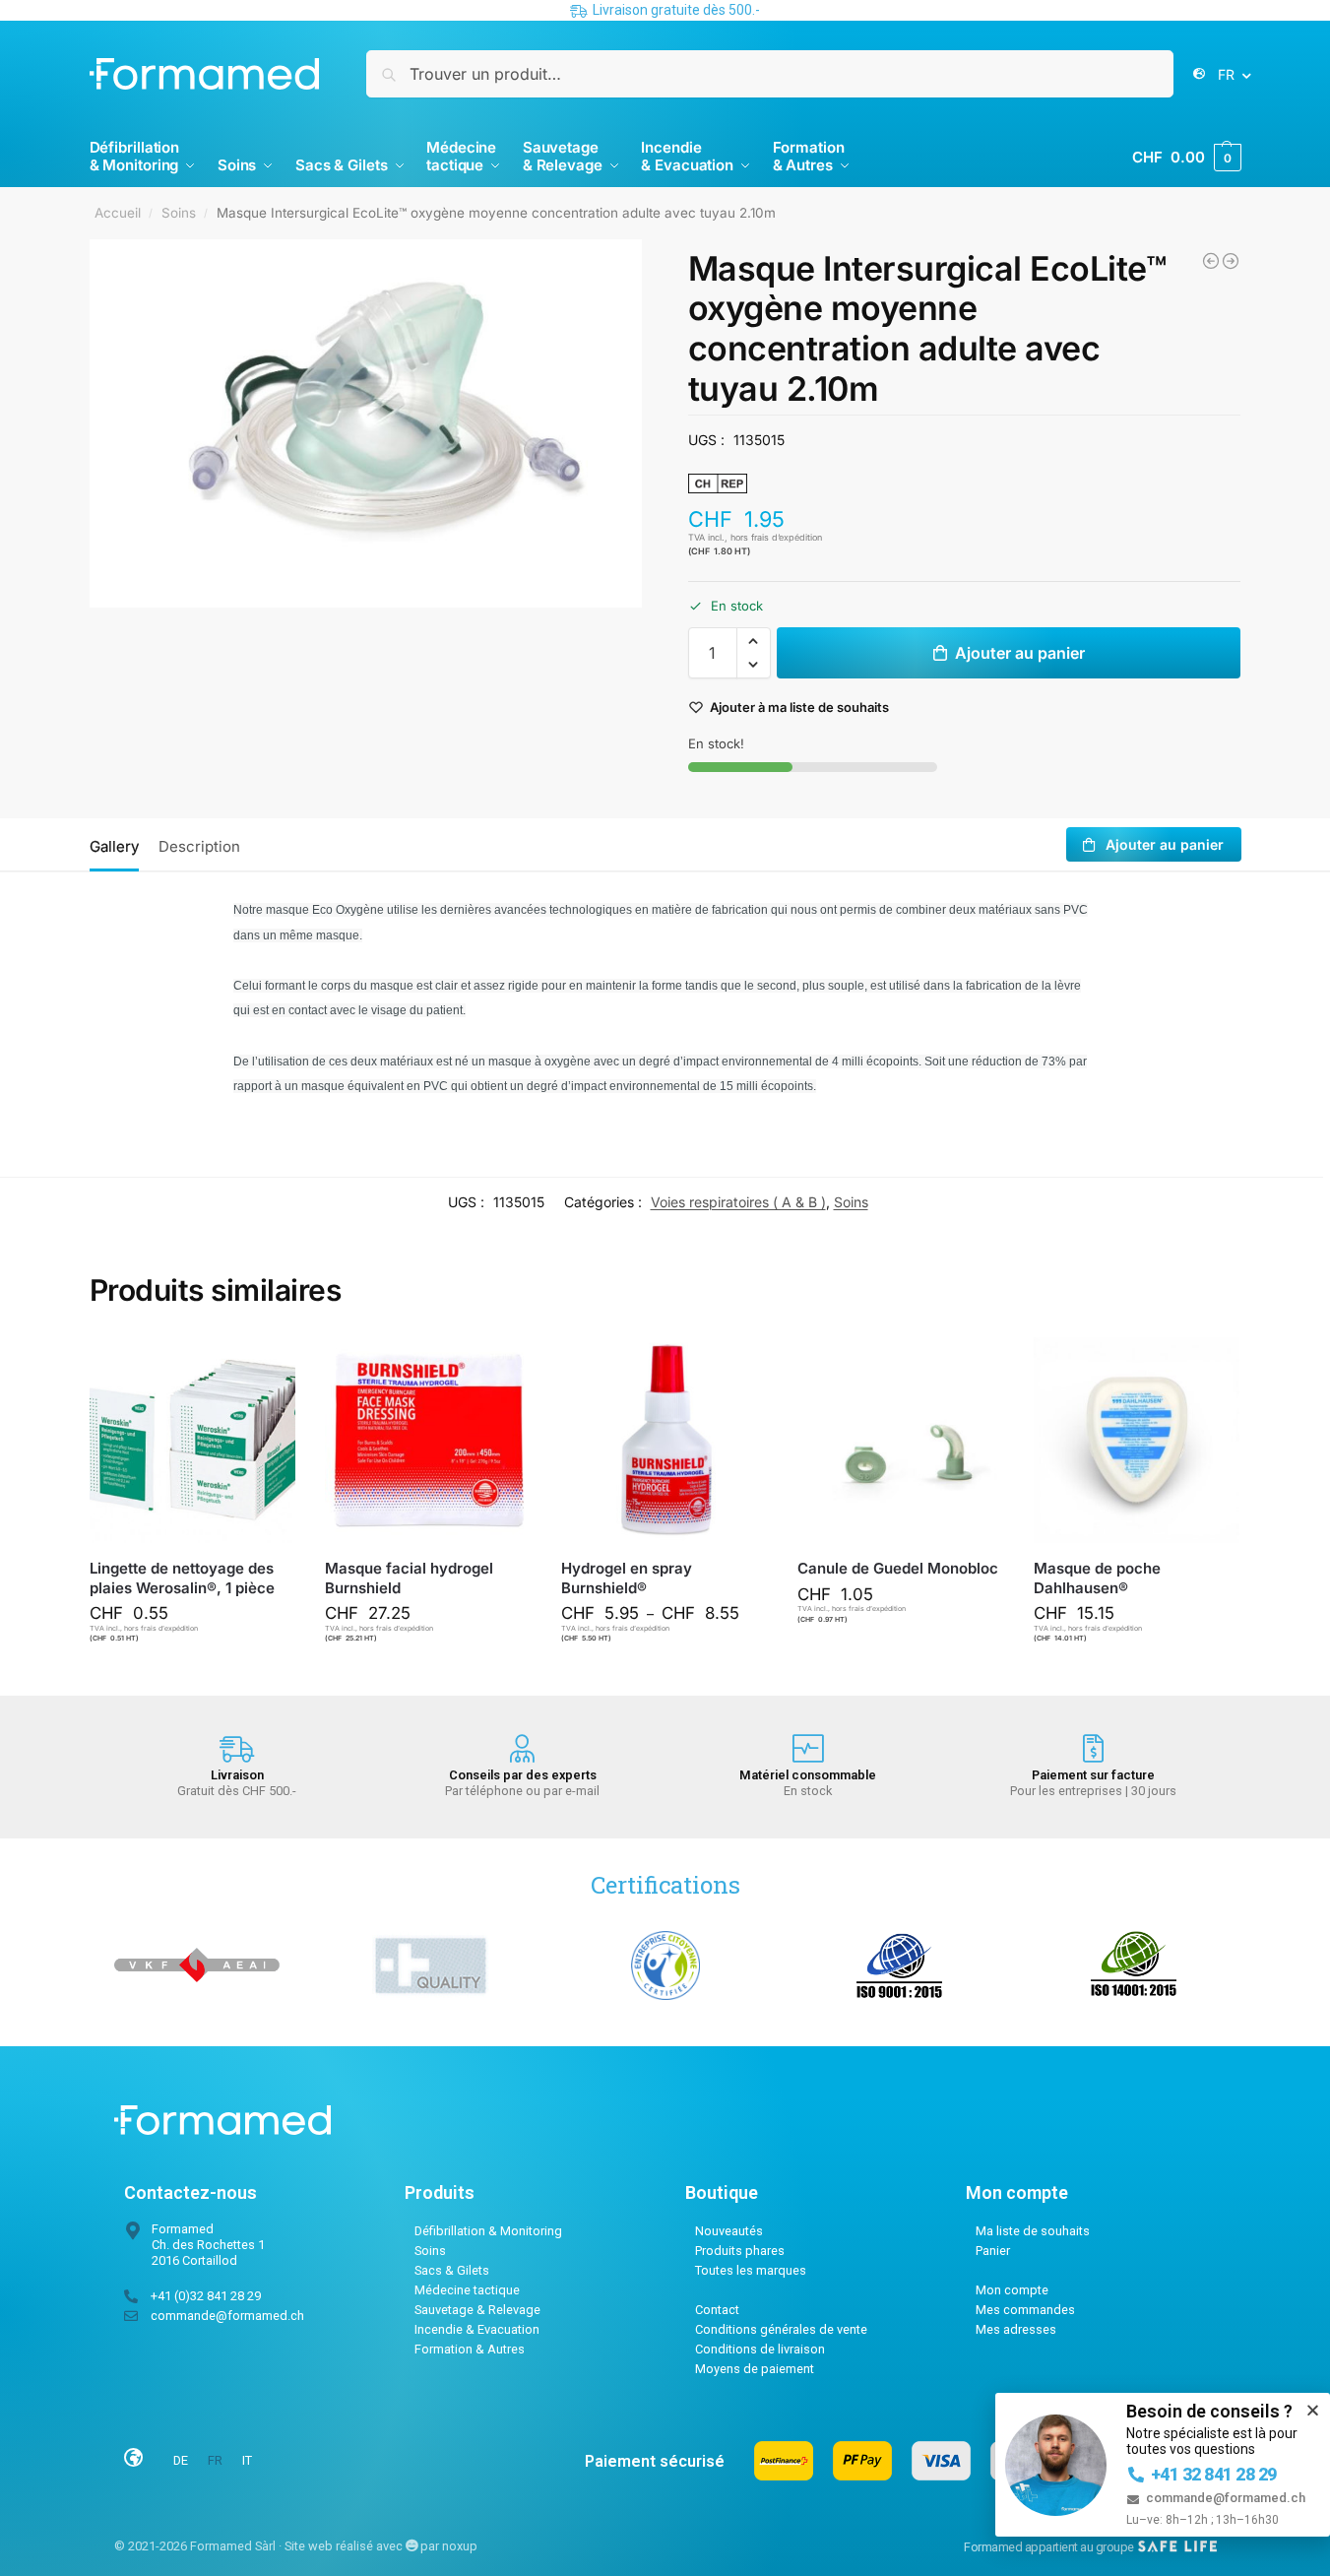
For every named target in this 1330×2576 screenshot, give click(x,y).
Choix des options (673, 1675)
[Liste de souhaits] (266, 1367)
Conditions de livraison (760, 2349)
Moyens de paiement (755, 2369)
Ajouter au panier (1020, 653)
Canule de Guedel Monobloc (898, 1568)
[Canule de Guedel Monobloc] (1231, 261)
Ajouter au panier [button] (202, 1675)
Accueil (118, 213)
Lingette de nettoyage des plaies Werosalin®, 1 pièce (182, 1578)
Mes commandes (1025, 2310)
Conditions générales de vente (781, 2329)
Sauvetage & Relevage (477, 2310)
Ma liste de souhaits (1033, 2231)
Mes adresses (1016, 2329)
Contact (717, 2310)
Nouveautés (729, 2231)
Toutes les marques (751, 2270)
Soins (179, 213)
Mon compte (1012, 2290)
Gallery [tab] (114, 846)
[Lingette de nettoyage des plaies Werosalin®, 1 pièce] (193, 1441)
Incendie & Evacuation (477, 2329)
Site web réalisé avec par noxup (381, 2546)
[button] (1186, 158)
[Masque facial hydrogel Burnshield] (428, 1441)
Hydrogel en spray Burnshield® (627, 1578)
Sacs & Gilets (452, 2270)
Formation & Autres (470, 2349)
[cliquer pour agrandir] (366, 424)
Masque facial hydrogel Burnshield (409, 1578)
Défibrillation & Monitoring (488, 2231)
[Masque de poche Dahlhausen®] (1137, 1441)
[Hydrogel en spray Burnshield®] (665, 1441)
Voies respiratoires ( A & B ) (738, 1202)
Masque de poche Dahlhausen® (1097, 1578)
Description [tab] (199, 846)
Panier (993, 2251)
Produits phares (740, 2251)
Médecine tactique (467, 2290)
